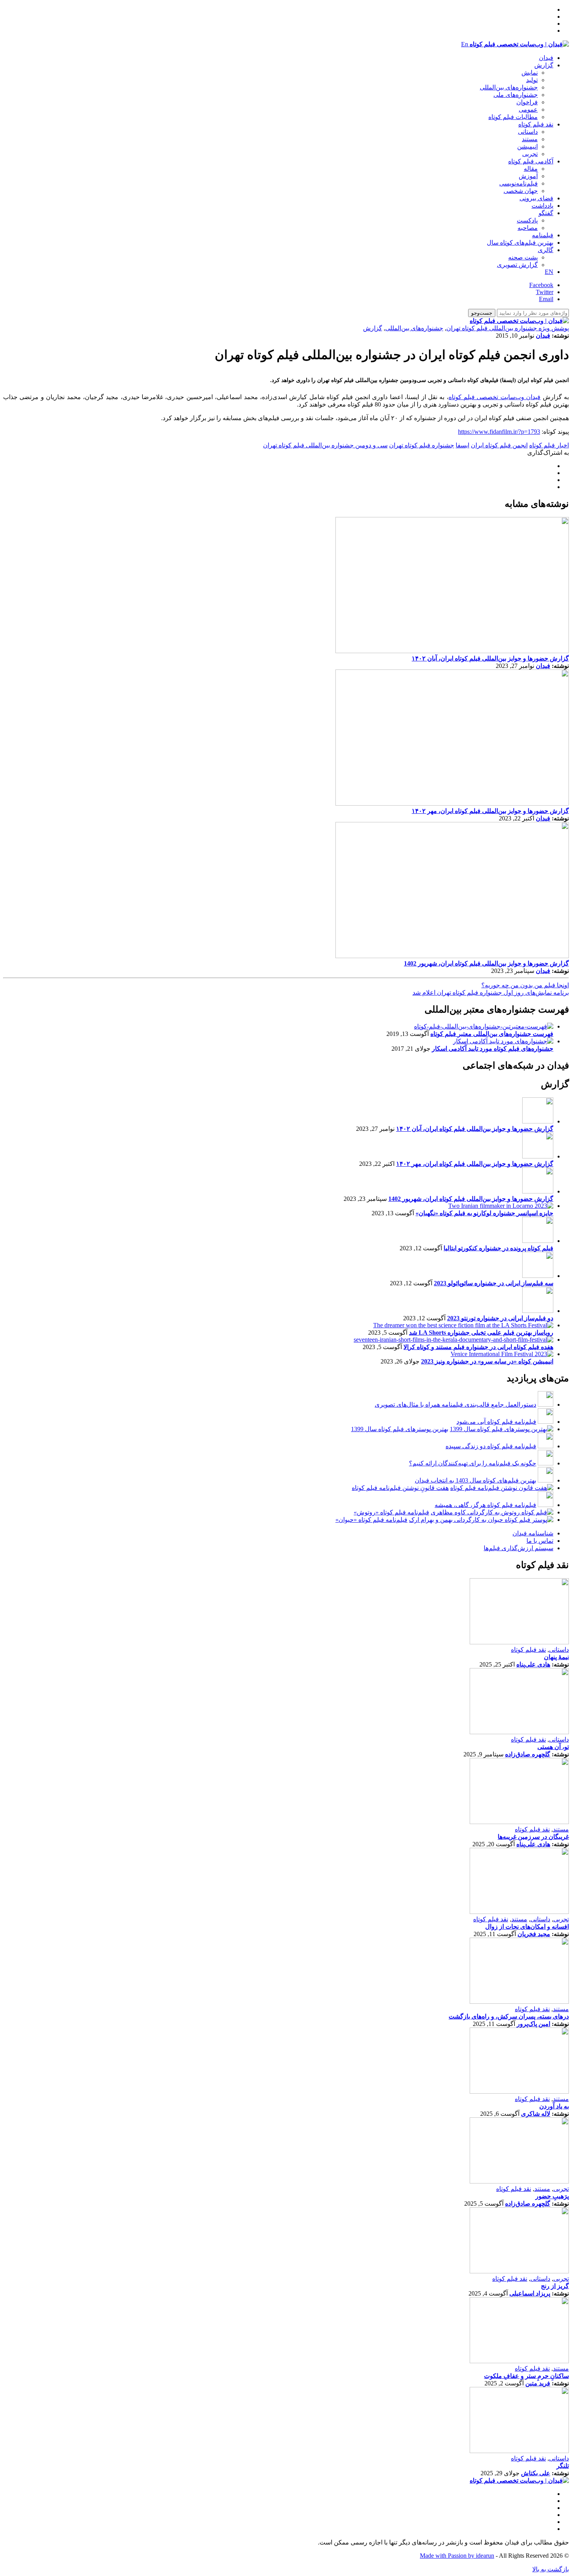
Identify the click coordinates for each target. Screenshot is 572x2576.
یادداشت (542, 206)
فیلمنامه (543, 235)
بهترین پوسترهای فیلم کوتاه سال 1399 (400, 1429)
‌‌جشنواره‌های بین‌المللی (509, 87)
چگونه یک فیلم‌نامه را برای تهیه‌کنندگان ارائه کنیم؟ (473, 1463)
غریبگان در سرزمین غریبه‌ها (533, 1837)
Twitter (545, 292)
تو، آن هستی (553, 1747)
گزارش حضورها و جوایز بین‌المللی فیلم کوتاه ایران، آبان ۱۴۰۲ (490, 658)
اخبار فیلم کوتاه (549, 445)
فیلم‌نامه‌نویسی (518, 183)
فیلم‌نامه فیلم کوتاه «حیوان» (371, 1520)
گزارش (544, 65)
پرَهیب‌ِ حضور (552, 2196)
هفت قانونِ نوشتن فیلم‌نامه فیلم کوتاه (400, 1488)
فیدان (546, 58)
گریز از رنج (555, 2286)
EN (549, 272)
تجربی (530, 154)
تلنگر (563, 2466)
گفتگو (546, 213)
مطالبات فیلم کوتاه (513, 117)
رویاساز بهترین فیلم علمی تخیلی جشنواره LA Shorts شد (481, 1333)
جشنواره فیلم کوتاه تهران (422, 445)
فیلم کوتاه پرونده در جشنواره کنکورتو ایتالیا (498, 1248)
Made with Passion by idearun (457, 2556)
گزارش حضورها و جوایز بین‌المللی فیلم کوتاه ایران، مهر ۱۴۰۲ (490, 811)
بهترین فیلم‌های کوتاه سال (520, 243)
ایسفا (462, 445)
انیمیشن (527, 146)
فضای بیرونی (536, 198)
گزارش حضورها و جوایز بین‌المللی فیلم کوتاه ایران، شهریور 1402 (486, 963)
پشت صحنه (523, 257)
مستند (530, 139)
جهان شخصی (521, 191)
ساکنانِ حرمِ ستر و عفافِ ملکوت (526, 2376)
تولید (532, 80)
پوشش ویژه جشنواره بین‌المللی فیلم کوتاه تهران (508, 328)
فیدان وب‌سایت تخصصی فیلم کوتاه (495, 397)
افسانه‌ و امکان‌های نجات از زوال (527, 1927)
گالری (546, 250)
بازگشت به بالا (551, 2569)
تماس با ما (540, 1541)
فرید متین (538, 2383)
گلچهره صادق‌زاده (528, 1754)
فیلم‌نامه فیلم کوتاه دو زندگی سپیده (491, 1446)
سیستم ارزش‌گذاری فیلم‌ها (518, 1548)
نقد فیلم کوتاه (536, 124)
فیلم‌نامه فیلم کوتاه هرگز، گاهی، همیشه (485, 1505)
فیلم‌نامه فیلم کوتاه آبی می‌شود (496, 1422)
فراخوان (527, 102)
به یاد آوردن (554, 2106)
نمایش (530, 73)
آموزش (528, 176)
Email (546, 299)
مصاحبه (528, 228)
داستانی (528, 132)
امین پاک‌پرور (533, 2024)
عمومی (528, 110)
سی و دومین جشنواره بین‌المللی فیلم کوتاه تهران (325, 445)
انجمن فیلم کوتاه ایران (499, 445)
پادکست (527, 220)
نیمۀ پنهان (556, 1657)
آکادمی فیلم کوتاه (531, 161)
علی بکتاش (536, 2473)
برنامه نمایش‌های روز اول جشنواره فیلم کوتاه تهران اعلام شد (491, 993)
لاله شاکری (536, 2114)
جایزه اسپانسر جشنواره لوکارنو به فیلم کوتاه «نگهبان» (484, 1213)
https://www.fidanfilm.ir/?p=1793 (499, 432)
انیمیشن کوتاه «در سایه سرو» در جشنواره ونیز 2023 (487, 1361)
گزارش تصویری (517, 265)
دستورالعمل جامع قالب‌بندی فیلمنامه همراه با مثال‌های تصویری (455, 1405)
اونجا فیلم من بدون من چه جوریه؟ (525, 985)
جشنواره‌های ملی (516, 95)
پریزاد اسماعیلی (530, 2293)
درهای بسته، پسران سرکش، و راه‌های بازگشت (509, 2016)
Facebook (541, 285)
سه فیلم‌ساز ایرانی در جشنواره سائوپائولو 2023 (494, 1283)
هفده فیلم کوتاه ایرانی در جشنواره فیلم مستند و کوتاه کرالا (478, 1347)
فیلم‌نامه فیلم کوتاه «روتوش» (391, 1512)
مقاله (531, 169)
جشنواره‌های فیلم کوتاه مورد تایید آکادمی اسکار (493, 1049)
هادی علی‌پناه (533, 1664)
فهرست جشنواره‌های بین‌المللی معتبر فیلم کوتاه (492, 1034)
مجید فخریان (534, 1934)
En (465, 44)
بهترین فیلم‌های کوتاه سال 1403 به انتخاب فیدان (475, 1480)
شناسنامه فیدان (533, 1533)
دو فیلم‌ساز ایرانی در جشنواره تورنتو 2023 (500, 1318)
